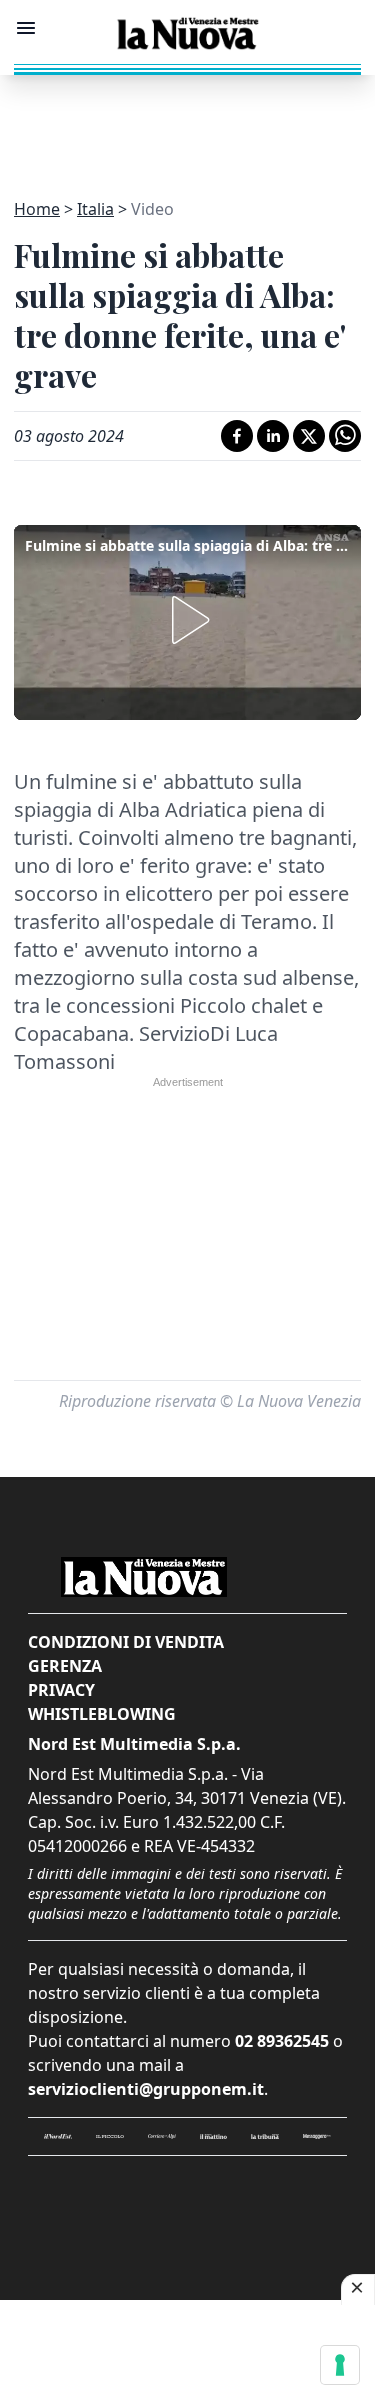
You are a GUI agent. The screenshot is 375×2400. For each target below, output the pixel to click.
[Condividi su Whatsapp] (345, 436)
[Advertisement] (188, 125)
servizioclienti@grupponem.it (146, 2089)
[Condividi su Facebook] (237, 436)
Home (37, 209)
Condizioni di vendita (126, 1642)
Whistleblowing (102, 1714)
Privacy (61, 1690)
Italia (95, 209)
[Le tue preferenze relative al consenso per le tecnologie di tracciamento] (340, 2365)
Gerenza (65, 1666)
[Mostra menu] (26, 28)
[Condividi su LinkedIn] (273, 436)
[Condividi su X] (309, 436)
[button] (187, 620)
